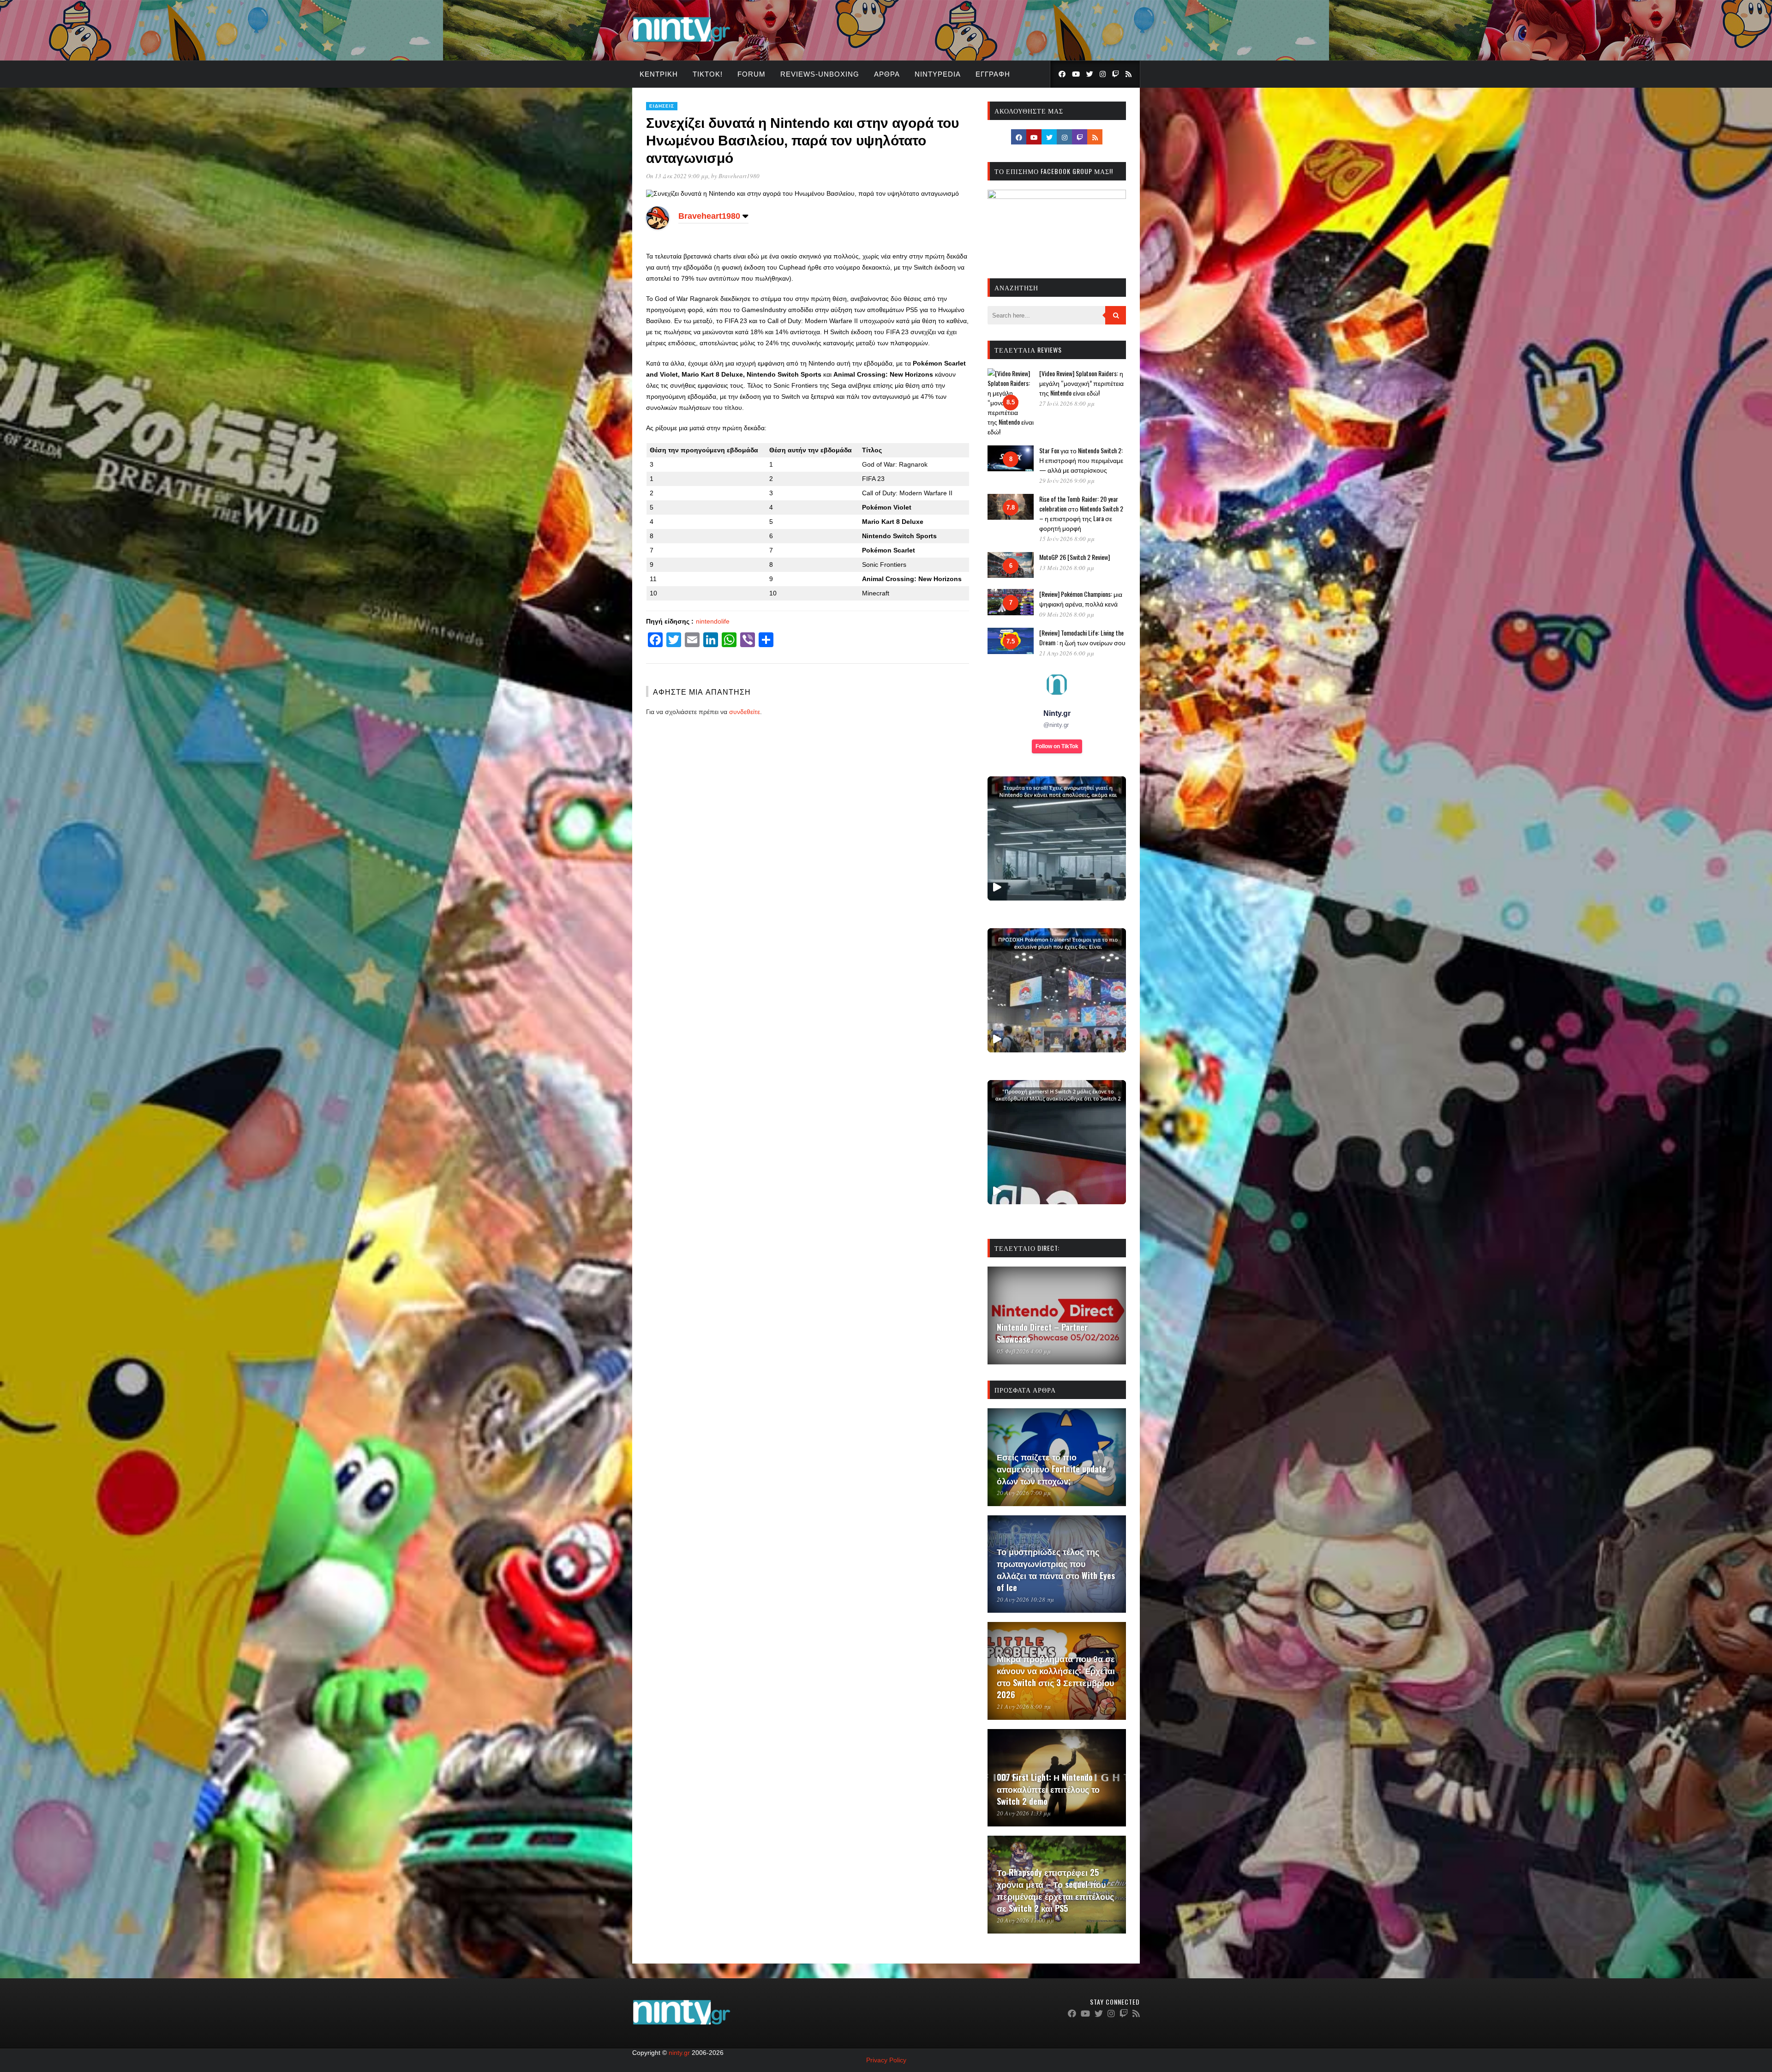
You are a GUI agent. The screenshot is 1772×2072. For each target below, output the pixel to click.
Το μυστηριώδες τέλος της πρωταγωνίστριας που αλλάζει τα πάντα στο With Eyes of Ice (1056, 1569)
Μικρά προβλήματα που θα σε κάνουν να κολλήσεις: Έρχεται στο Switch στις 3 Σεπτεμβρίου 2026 (1056, 1676)
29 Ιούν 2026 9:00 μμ (1067, 480)
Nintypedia (938, 74)
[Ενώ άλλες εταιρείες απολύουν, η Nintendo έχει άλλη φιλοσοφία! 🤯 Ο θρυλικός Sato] (1057, 838)
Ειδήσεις (662, 106)
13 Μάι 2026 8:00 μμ (1067, 568)
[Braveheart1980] (658, 227)
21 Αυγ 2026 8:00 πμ (1024, 1706)
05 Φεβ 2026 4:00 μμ (1024, 1351)
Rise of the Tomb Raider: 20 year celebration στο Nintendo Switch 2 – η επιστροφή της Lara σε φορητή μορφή (1081, 513)
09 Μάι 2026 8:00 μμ (1067, 614)
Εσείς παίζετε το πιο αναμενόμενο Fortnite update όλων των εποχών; (1051, 1469)
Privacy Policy (886, 2060)
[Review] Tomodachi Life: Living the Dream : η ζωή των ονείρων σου (1082, 637)
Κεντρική (659, 74)
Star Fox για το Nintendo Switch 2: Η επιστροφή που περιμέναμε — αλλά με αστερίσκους (1081, 460)
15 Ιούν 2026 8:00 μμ (1067, 539)
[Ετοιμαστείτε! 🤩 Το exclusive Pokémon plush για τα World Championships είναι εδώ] (1057, 990)
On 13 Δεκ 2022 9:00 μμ (677, 176)
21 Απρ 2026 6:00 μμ (1067, 653)
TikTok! (708, 74)
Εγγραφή (993, 74)
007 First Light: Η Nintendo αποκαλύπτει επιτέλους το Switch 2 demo (1048, 1789)
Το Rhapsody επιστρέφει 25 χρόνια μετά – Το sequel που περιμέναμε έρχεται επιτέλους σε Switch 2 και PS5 (1055, 1890)
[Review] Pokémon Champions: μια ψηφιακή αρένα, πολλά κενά (1081, 599)
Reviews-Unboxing (820, 74)
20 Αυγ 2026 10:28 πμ (1025, 1599)
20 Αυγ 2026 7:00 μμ (1024, 1493)
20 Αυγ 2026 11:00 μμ (1025, 1920)
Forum (751, 74)
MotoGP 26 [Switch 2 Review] (1075, 557)
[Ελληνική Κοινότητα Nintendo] (681, 43)
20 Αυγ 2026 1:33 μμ (1024, 1813)
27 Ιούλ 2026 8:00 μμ (1067, 403)
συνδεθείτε (745, 712)
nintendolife (713, 621)
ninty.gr (679, 2053)
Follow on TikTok (1057, 746)
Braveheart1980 (739, 176)
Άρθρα (887, 74)
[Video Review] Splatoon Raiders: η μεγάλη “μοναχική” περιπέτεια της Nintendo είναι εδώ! (1081, 383)
